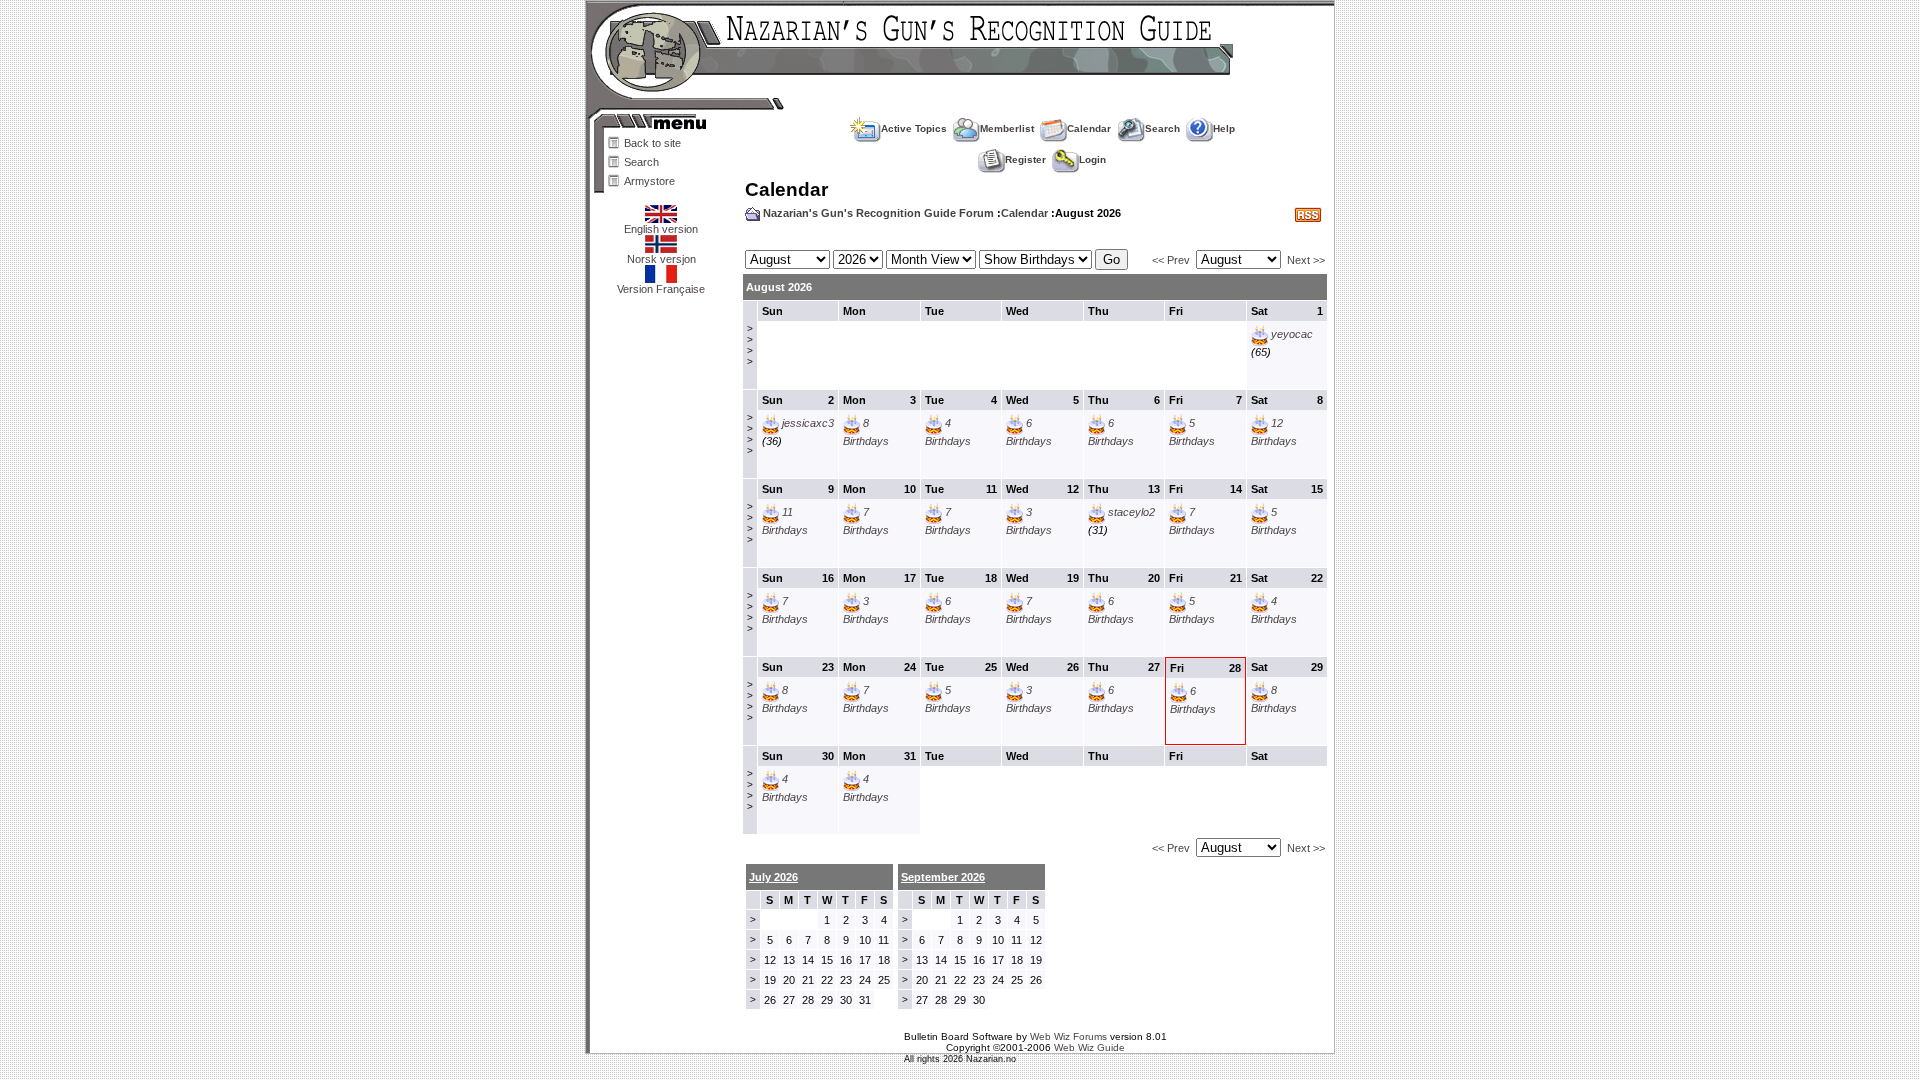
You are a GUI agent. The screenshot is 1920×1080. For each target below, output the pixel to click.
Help (1224, 128)
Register (1025, 159)
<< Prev (1171, 260)
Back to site (652, 143)
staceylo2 (1131, 512)
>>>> (750, 345)
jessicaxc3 (808, 423)
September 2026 (943, 877)
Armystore (649, 181)
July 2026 (773, 877)
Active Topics (914, 128)
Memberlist (1007, 128)
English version (661, 229)
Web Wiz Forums (1068, 1036)
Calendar (1089, 128)
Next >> (1306, 260)
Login (1092, 159)
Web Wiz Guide (1089, 1047)
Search (641, 162)
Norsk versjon (661, 259)
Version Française (661, 289)
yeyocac (1292, 334)
